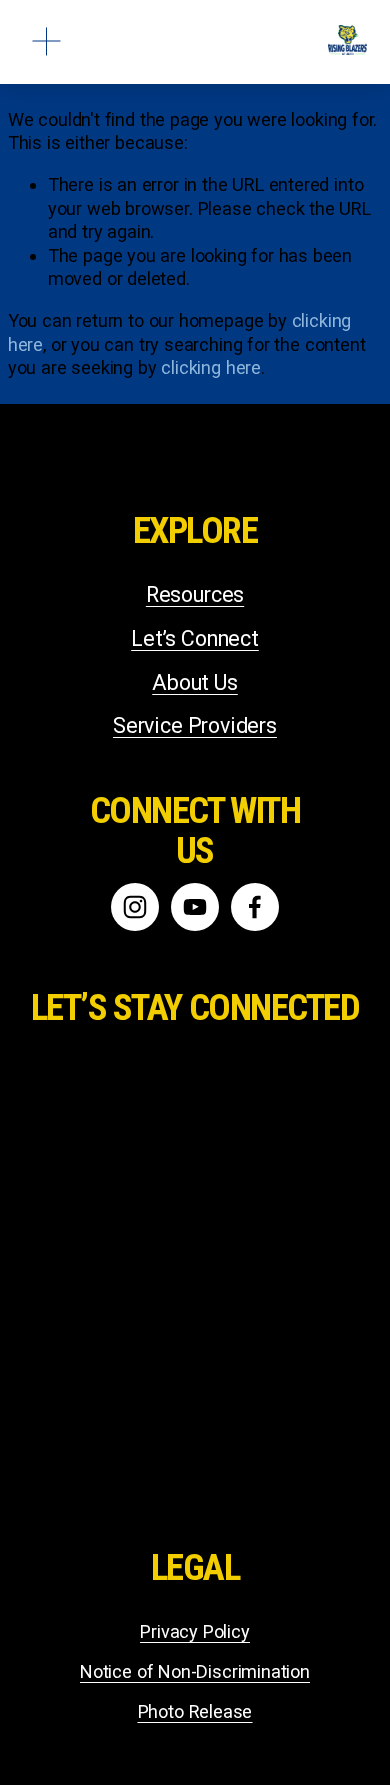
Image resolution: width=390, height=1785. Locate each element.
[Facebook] (255, 907)
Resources (195, 594)
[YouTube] (195, 907)
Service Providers (195, 725)
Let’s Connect (195, 638)
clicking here (211, 367)
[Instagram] (135, 907)
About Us (195, 682)
